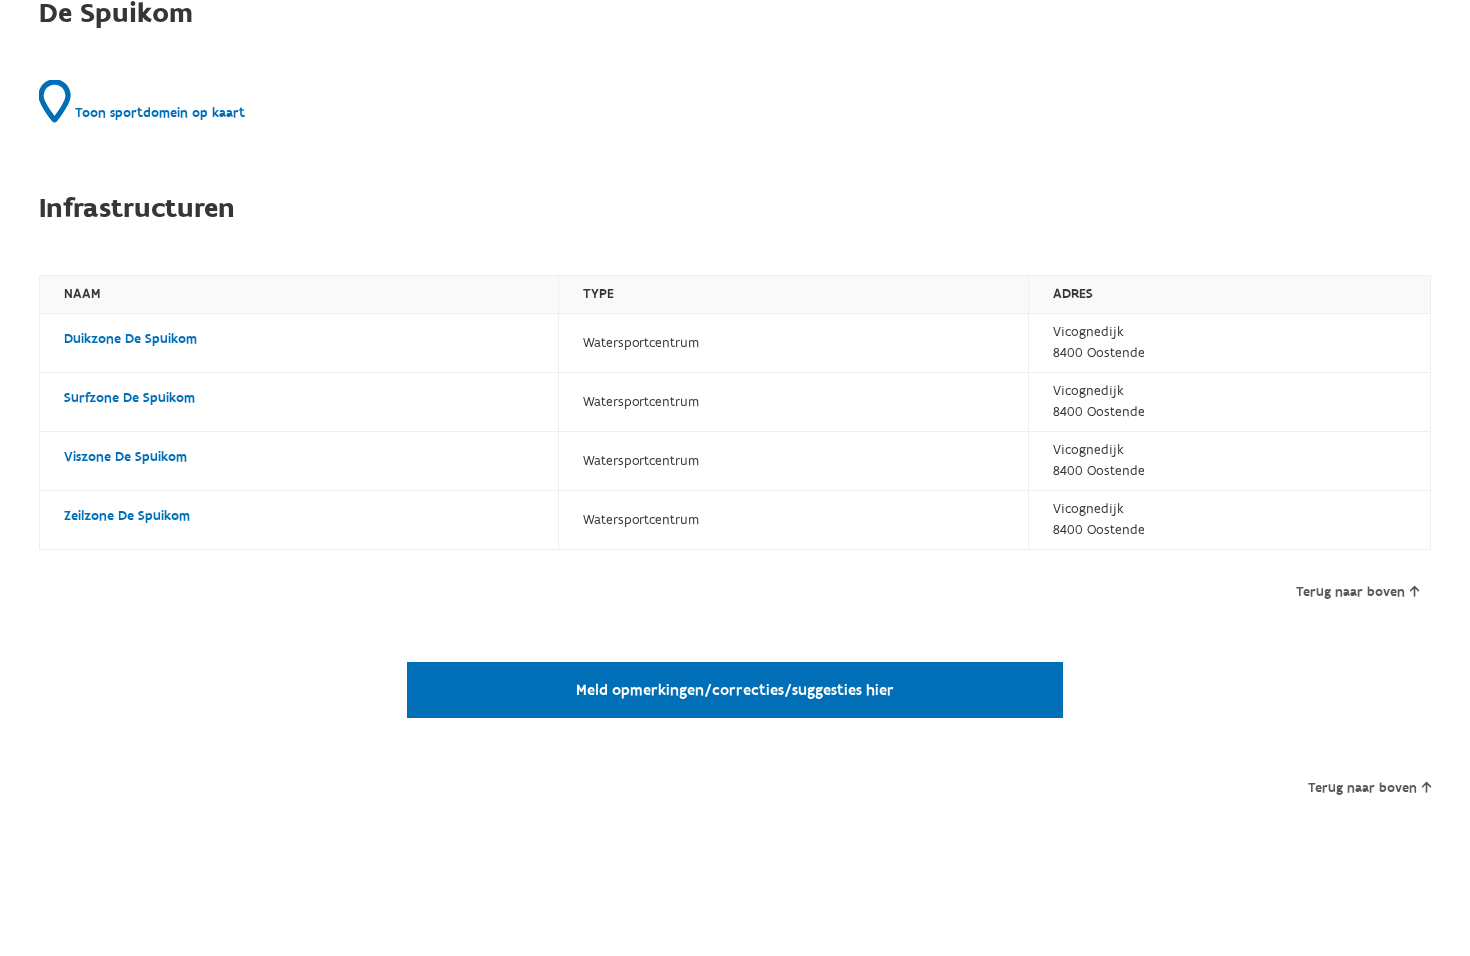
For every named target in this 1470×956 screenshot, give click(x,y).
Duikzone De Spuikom (130, 339)
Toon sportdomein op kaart (158, 113)
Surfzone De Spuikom (129, 398)
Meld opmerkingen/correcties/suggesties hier (735, 690)
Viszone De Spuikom (125, 457)
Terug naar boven (1350, 592)
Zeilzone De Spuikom (127, 516)
